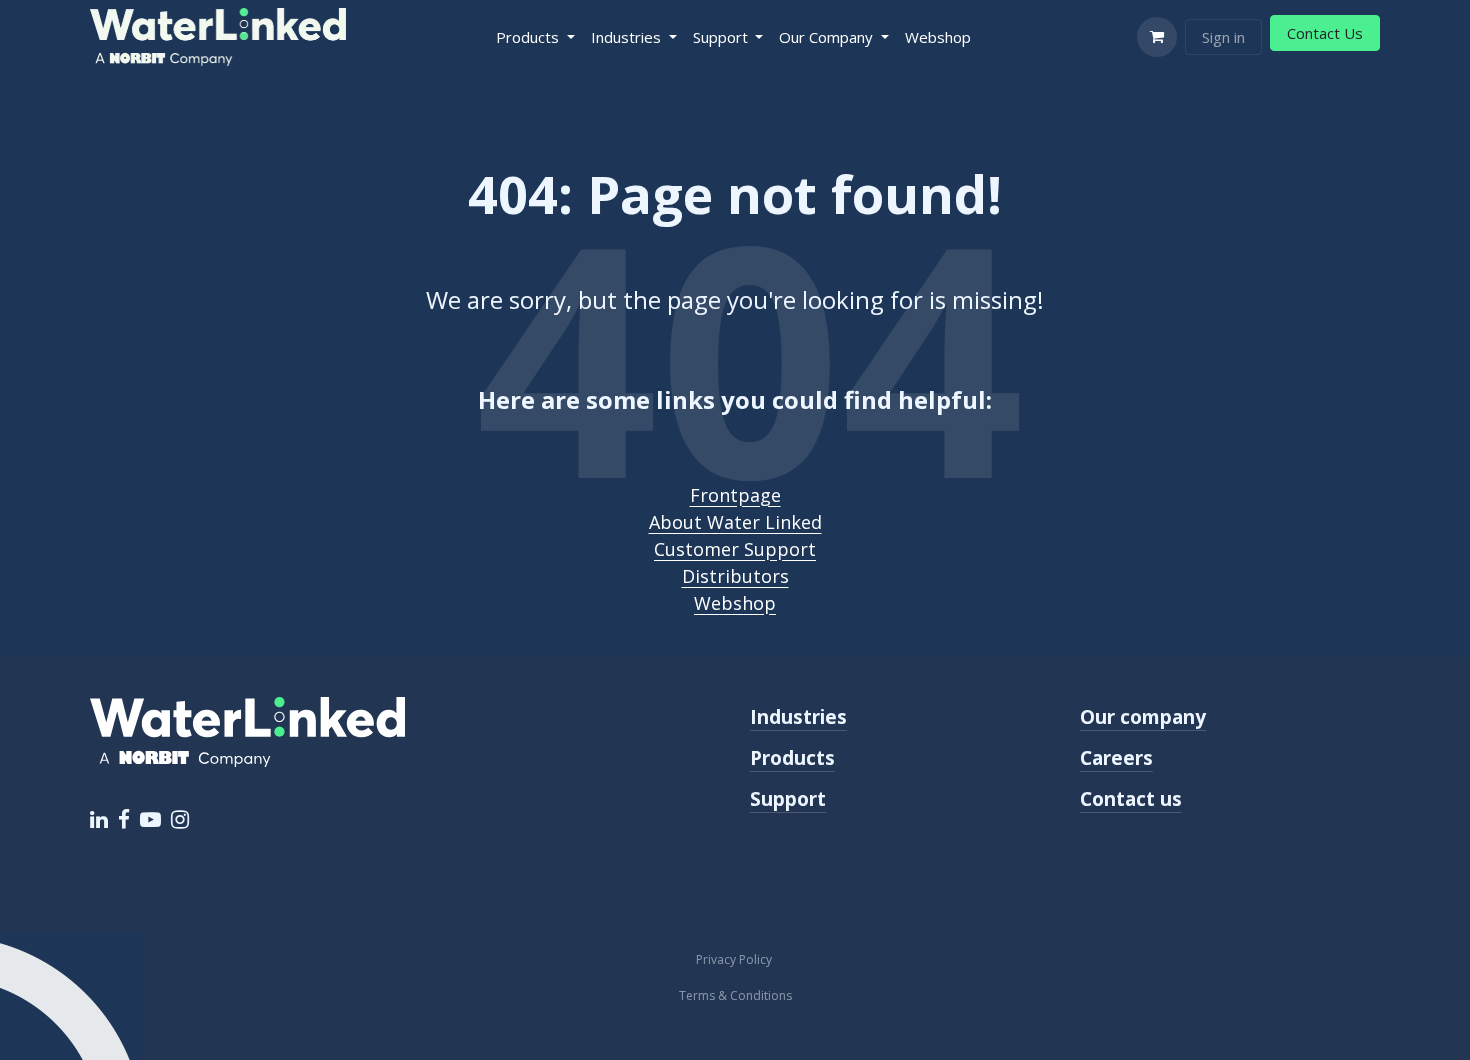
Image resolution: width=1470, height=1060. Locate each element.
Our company (1143, 716)
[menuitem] (535, 37)
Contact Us (1325, 33)
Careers (1116, 757)
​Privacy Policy (735, 959)
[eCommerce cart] (1157, 37)
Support (788, 798)
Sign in (1223, 37)
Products (792, 757)
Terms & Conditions (735, 995)
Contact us (1131, 798)
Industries (798, 716)
